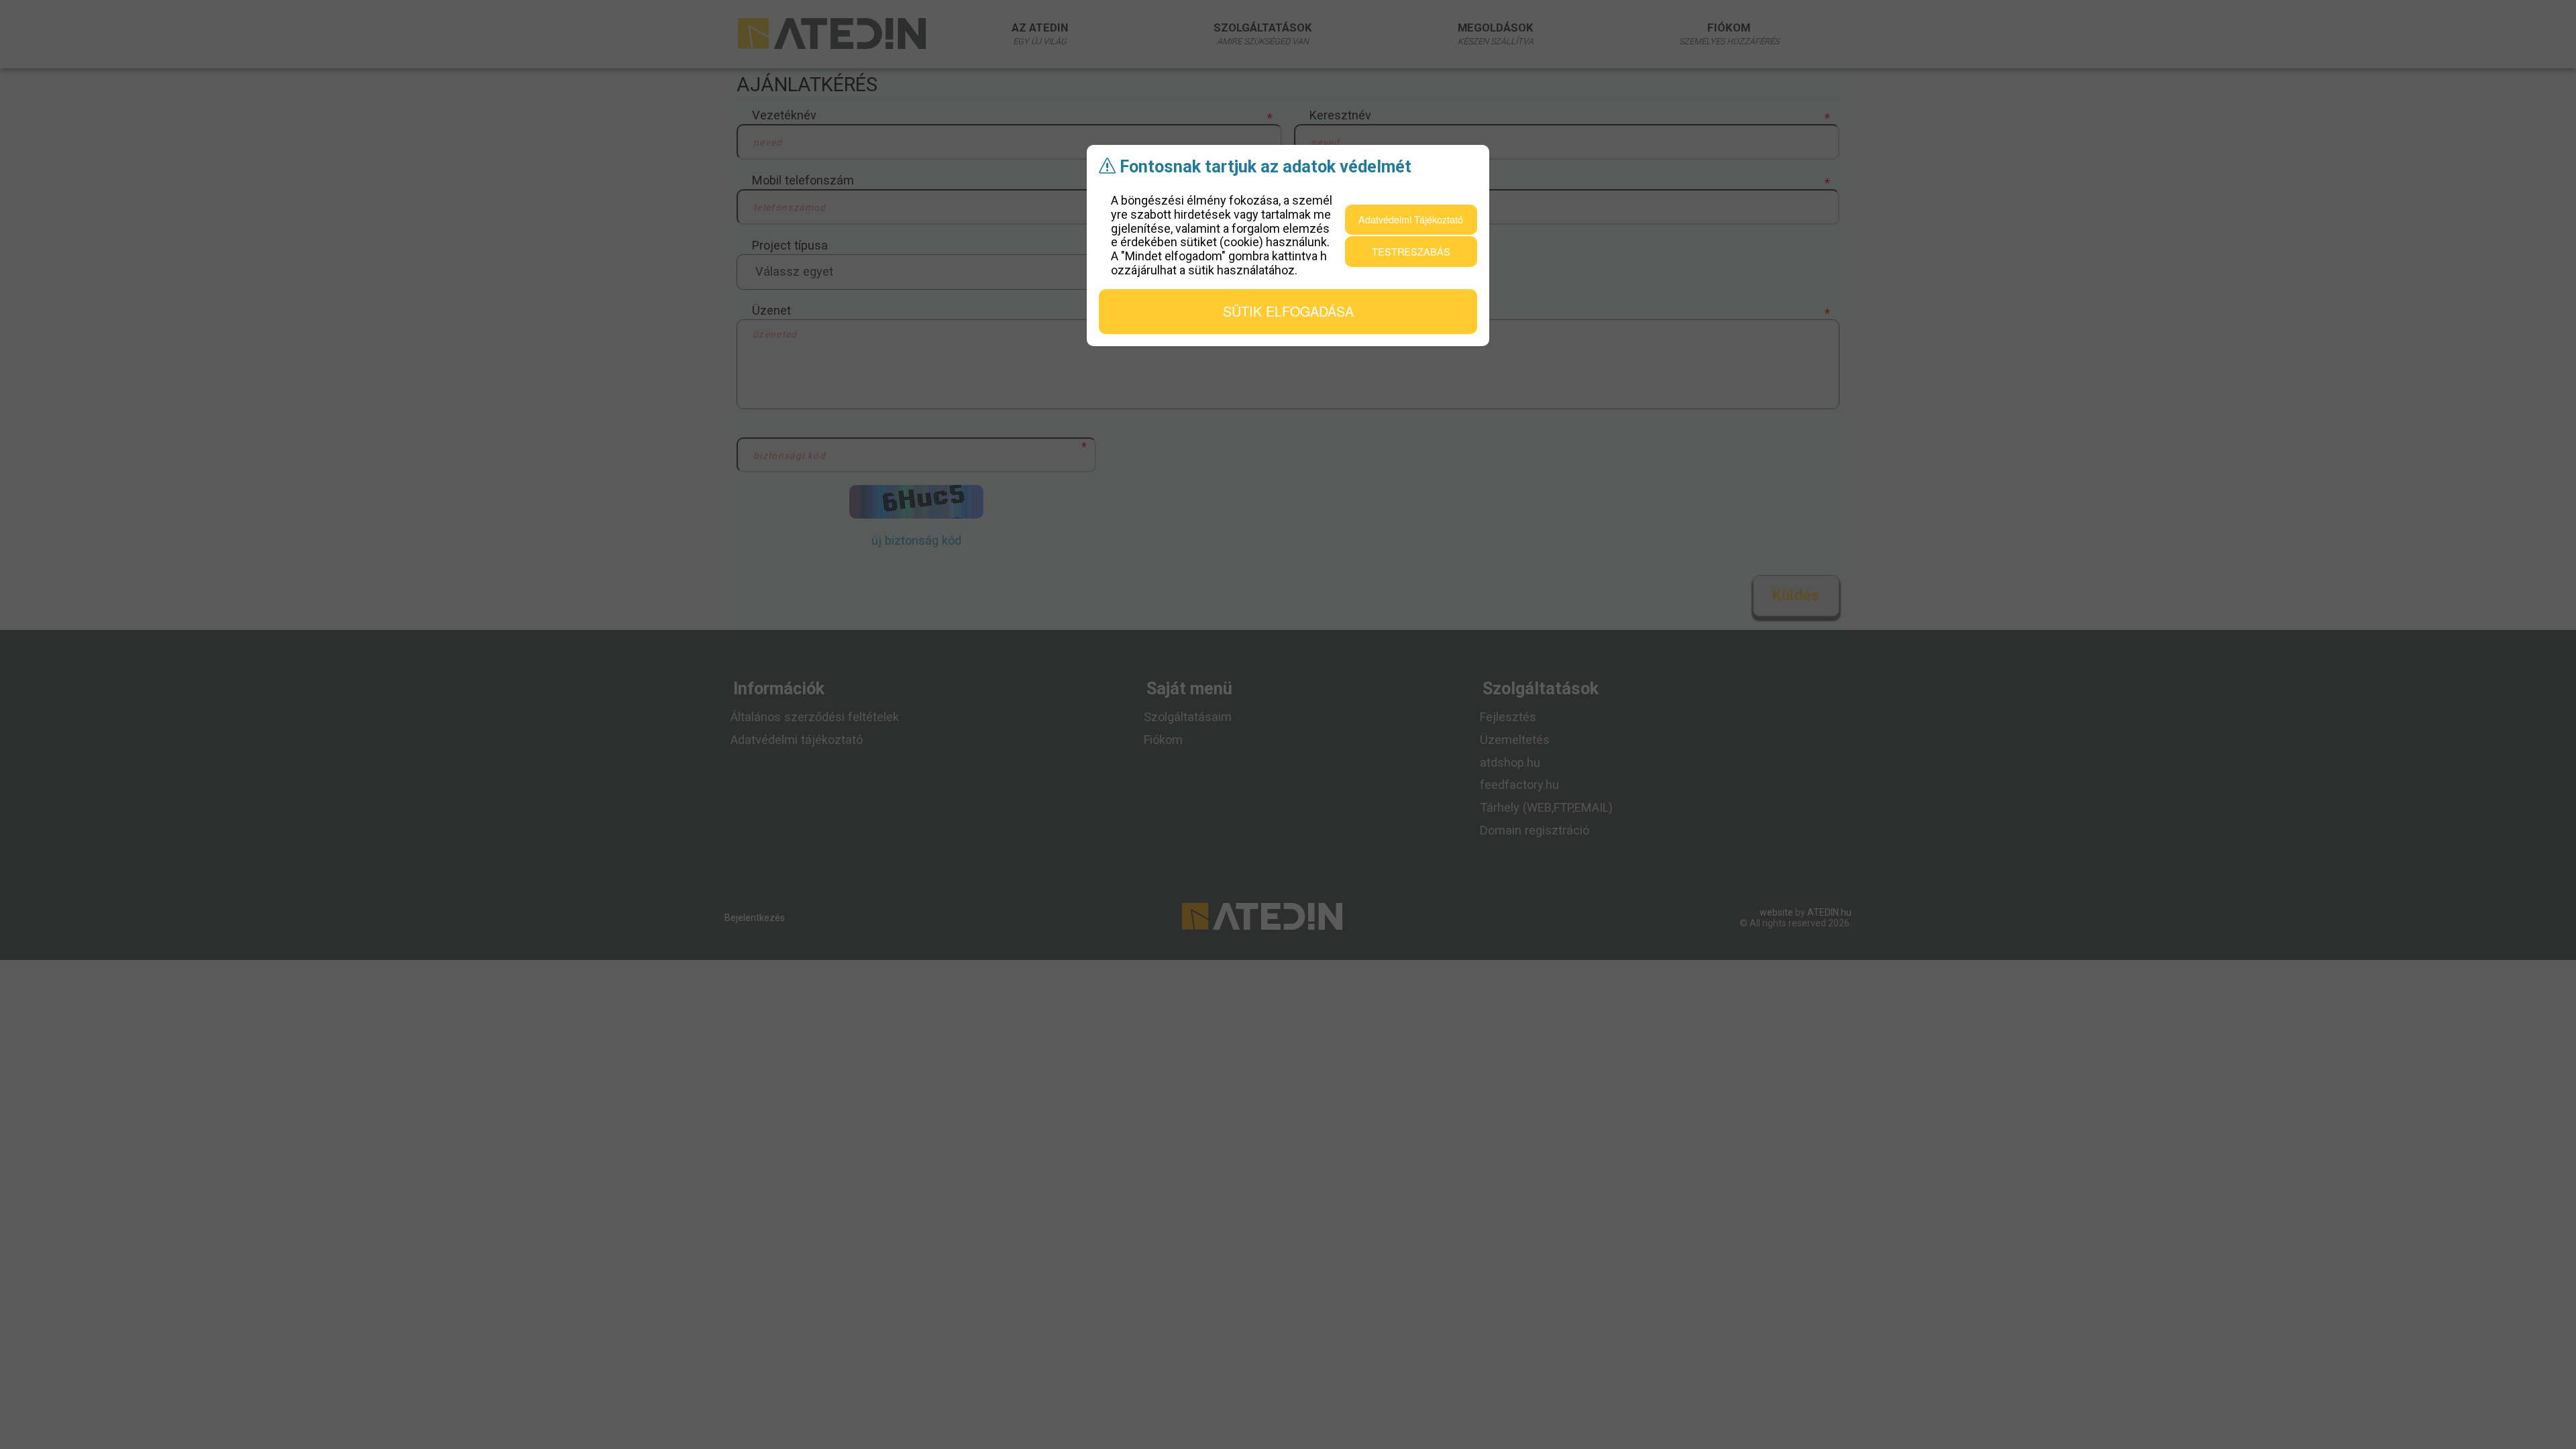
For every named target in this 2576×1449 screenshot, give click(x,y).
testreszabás (1411, 251)
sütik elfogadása (1288, 311)
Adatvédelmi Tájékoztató (1411, 219)
